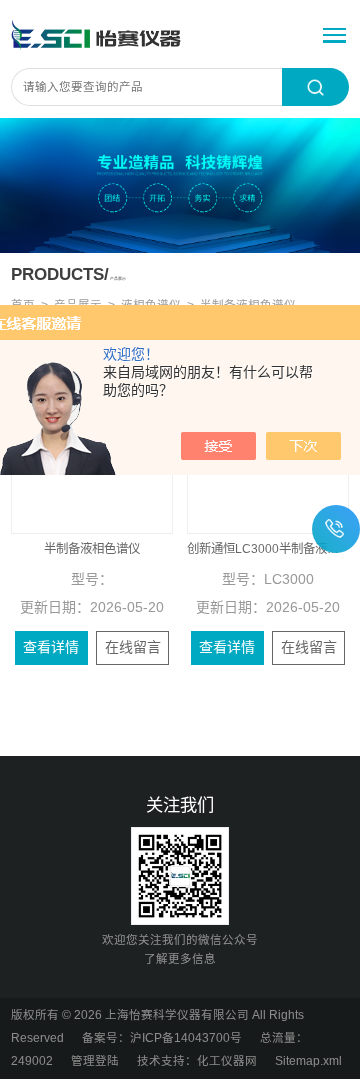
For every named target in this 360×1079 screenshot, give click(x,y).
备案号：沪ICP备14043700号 (162, 1038)
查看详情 (51, 647)
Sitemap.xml (308, 1061)
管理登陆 (95, 1061)
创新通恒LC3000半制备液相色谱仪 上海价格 (268, 549)
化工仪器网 (227, 1061)
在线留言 (133, 647)
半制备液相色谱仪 (92, 549)
